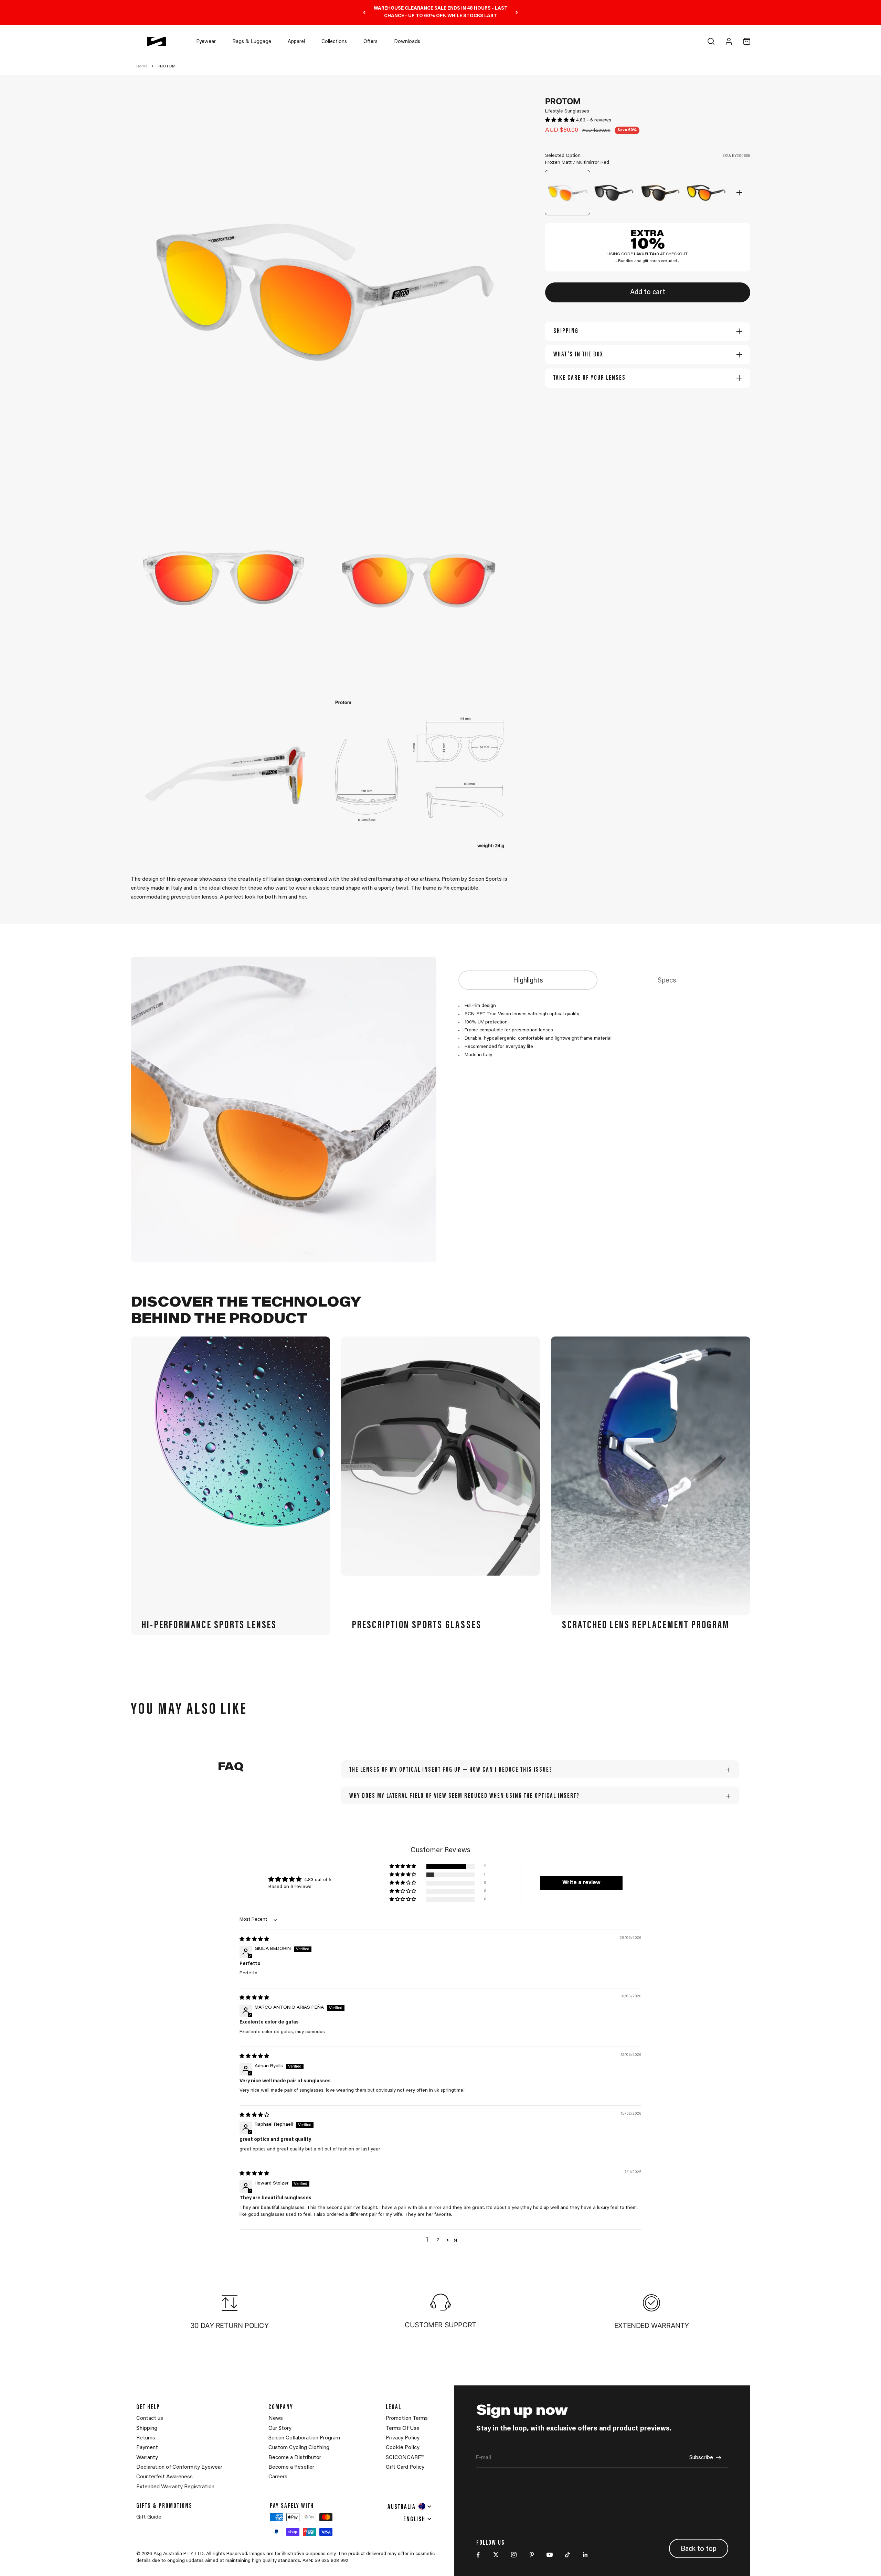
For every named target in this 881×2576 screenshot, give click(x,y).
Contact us (150, 2418)
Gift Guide (149, 2517)
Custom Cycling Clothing (299, 2448)
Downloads (407, 42)
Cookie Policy (403, 2448)
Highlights (528, 981)
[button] (561, 120)
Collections (334, 42)
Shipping (147, 2428)
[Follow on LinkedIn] (585, 2555)
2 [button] (438, 2240)
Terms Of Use (403, 2428)
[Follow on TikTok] (567, 2555)
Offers (370, 42)
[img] (254, 1940)
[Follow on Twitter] (496, 2555)
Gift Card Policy (405, 2467)
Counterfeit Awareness (164, 2477)
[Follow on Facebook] (478, 2555)
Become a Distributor (295, 2458)
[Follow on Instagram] (514, 2555)
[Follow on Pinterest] (532, 2555)
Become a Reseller (291, 2467)
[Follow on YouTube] (550, 2555)
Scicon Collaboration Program (304, 2438)
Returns (146, 2438)
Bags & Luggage (252, 42)
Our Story (280, 2428)
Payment (147, 2448)
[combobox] (410, 2506)
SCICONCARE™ (405, 2458)
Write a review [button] (581, 1883)
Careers (278, 2477)
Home (142, 66)
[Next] (517, 13)
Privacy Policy (403, 2438)
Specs (667, 981)
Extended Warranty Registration (175, 2487)
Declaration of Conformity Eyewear (179, 2467)
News (276, 2418)
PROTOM (167, 66)
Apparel (296, 42)
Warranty (147, 2458)
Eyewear (206, 42)
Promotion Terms (407, 2418)
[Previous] (364, 13)
